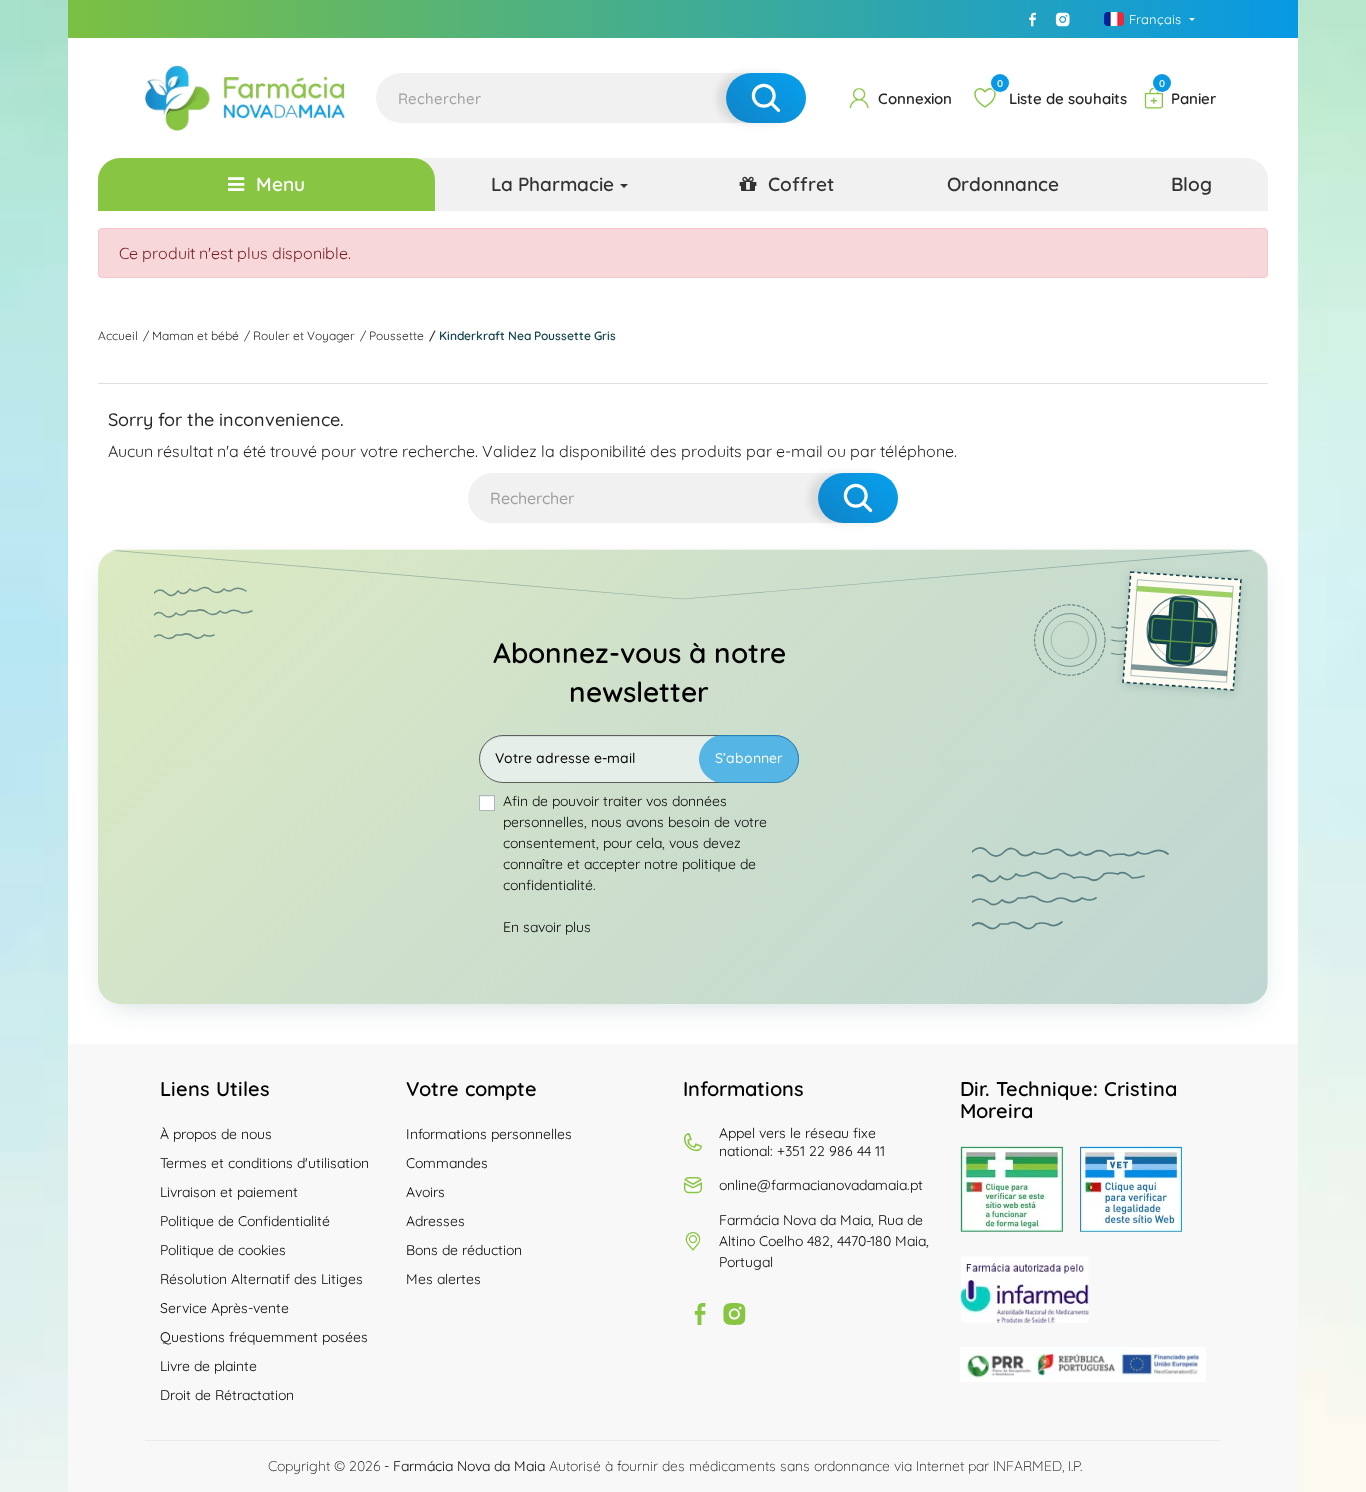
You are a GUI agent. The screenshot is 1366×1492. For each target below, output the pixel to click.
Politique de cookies (223, 1250)
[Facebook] (1033, 19)
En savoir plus (547, 927)
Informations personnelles (489, 1134)
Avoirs (425, 1192)
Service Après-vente (224, 1308)
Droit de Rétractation (227, 1395)
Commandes (447, 1163)
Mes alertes (443, 1279)
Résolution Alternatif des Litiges (261, 1279)
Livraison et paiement (229, 1192)
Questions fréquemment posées (264, 1337)
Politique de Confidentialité (245, 1221)
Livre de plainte (208, 1366)
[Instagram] (1063, 19)
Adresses (435, 1221)
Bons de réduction (464, 1250)
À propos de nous (216, 1134)
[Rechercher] (766, 98)
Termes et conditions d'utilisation (264, 1163)
